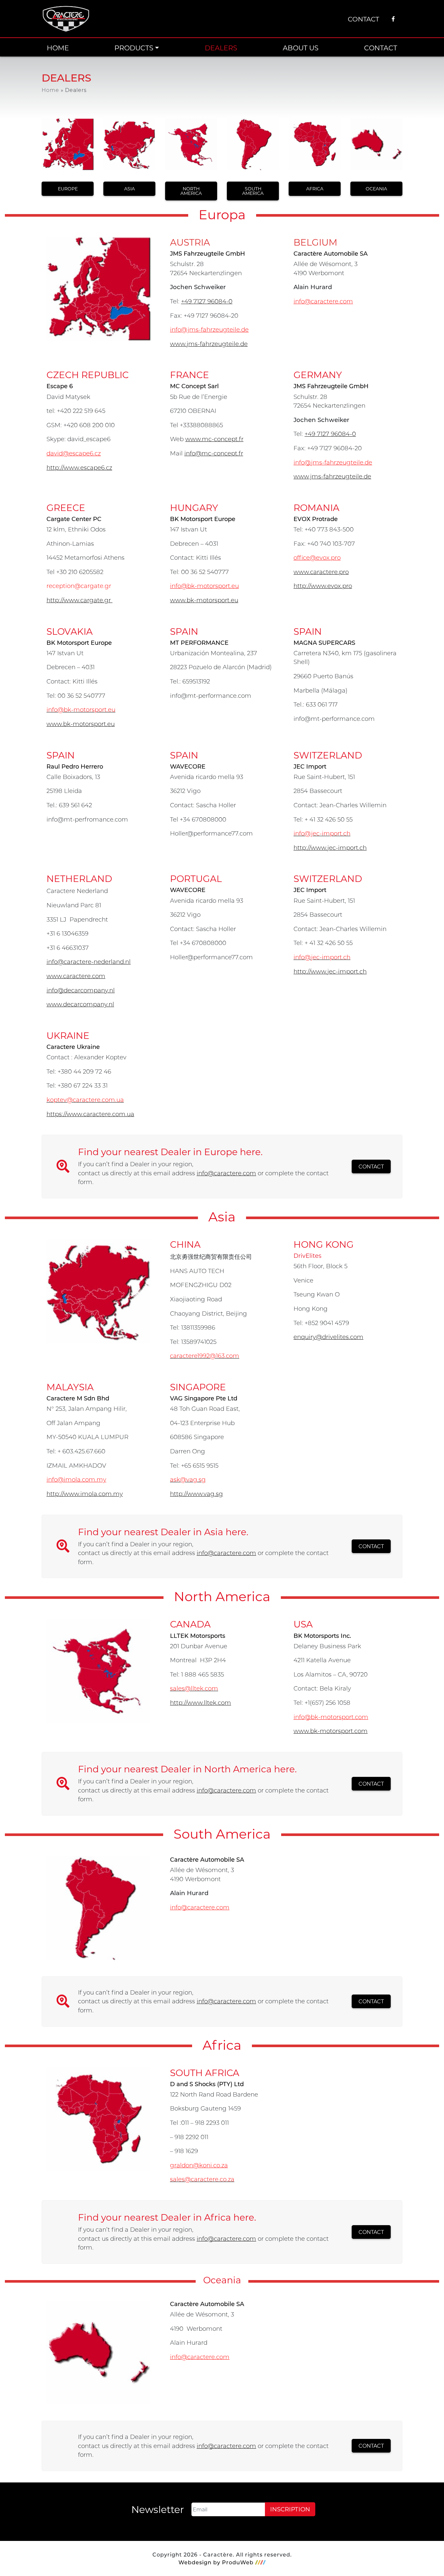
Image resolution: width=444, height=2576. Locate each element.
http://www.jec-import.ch (330, 848)
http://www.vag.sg (196, 1494)
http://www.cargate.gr (79, 600)
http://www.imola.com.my (85, 1494)
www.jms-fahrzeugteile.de (209, 344)
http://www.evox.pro (323, 586)
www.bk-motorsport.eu (204, 600)
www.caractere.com (76, 976)
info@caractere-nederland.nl (89, 962)
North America (191, 191)
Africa (315, 189)
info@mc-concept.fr (214, 453)
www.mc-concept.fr (214, 439)
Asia (130, 189)
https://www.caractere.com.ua (90, 1114)
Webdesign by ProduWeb (216, 2562)
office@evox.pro (317, 557)
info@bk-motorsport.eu (204, 586)
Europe (68, 189)
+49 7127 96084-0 (207, 301)
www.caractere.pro (321, 572)
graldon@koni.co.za (199, 2165)
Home (58, 48)
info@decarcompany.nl (81, 990)
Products (134, 48)
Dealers (221, 48)
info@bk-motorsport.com (331, 1717)
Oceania (376, 189)
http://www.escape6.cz (79, 467)
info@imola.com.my (76, 1479)
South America (253, 191)
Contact (363, 19)
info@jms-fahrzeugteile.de (209, 329)
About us (301, 48)
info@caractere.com (323, 301)
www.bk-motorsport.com (331, 1731)
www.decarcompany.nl (80, 1004)
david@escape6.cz (74, 453)
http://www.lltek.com (201, 1702)
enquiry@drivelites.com (328, 1337)
